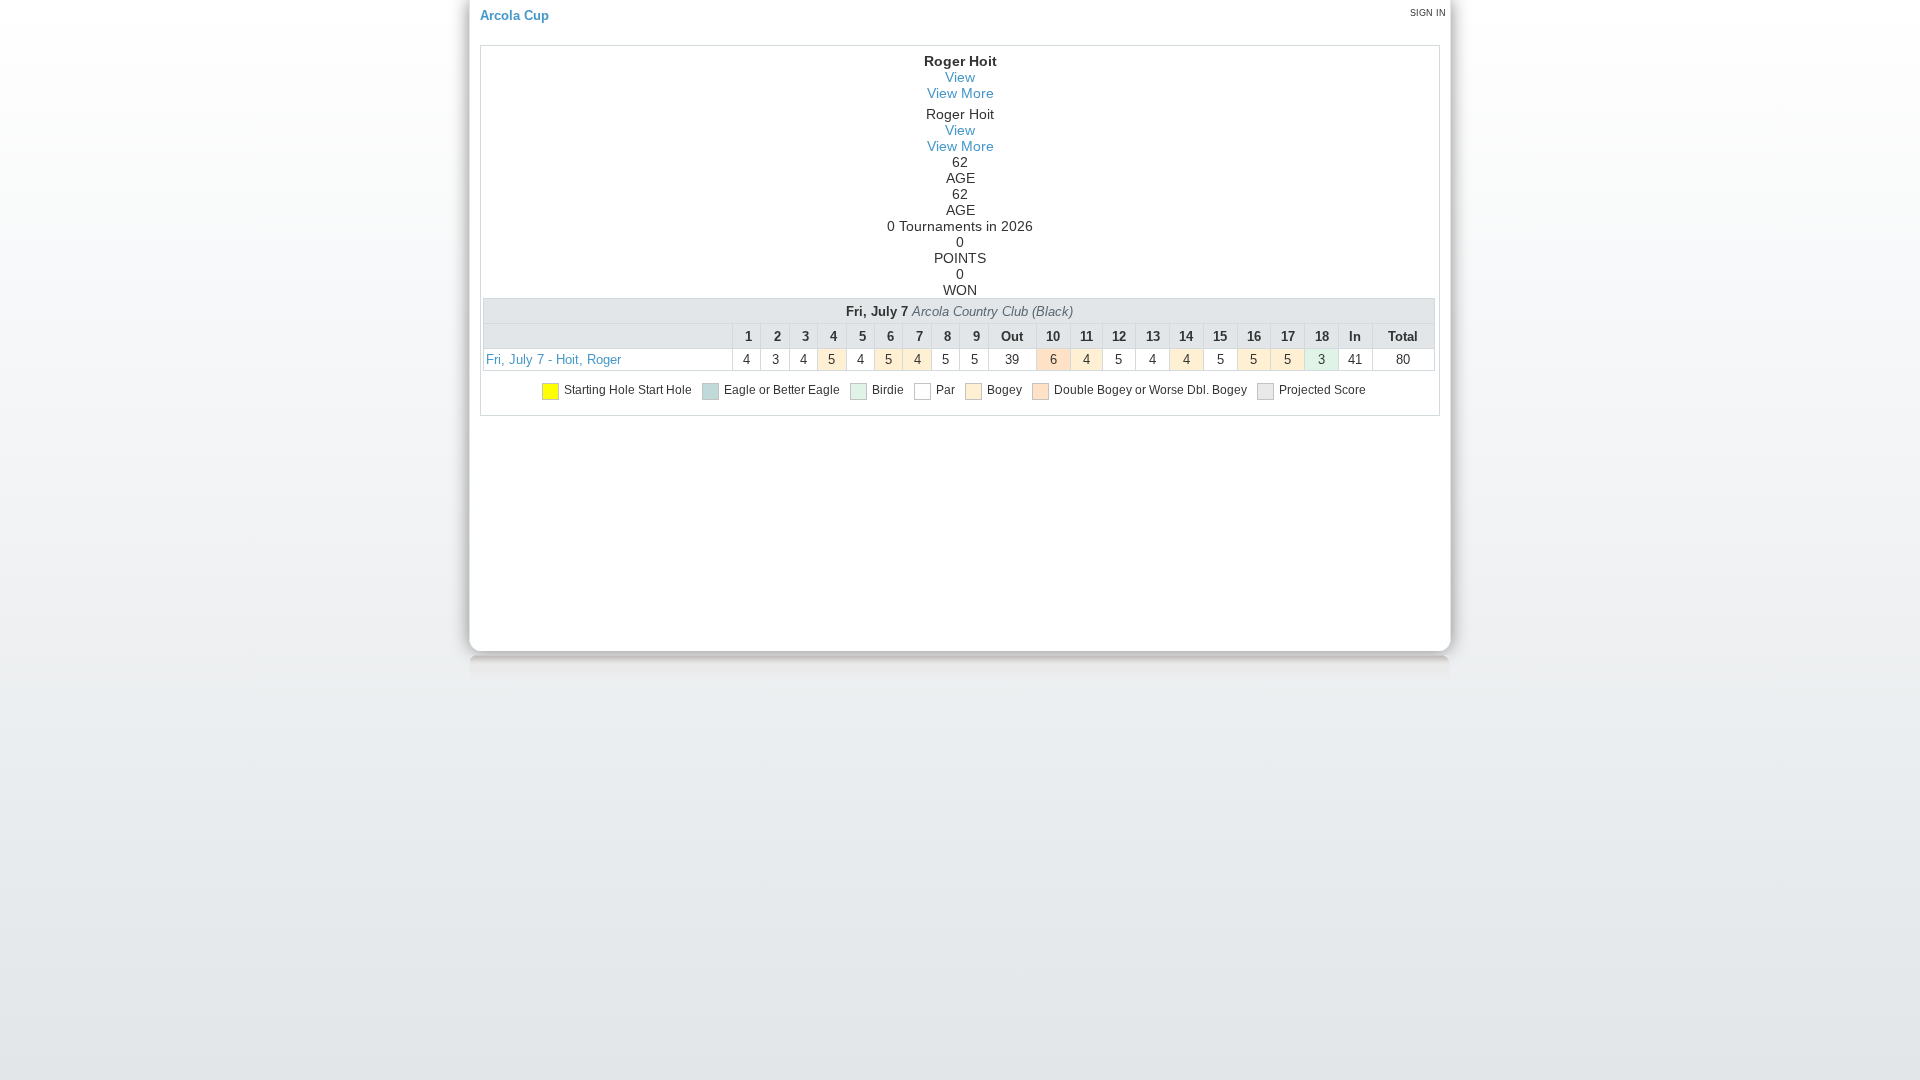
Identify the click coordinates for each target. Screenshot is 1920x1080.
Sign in (1428, 13)
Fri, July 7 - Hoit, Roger (553, 359)
